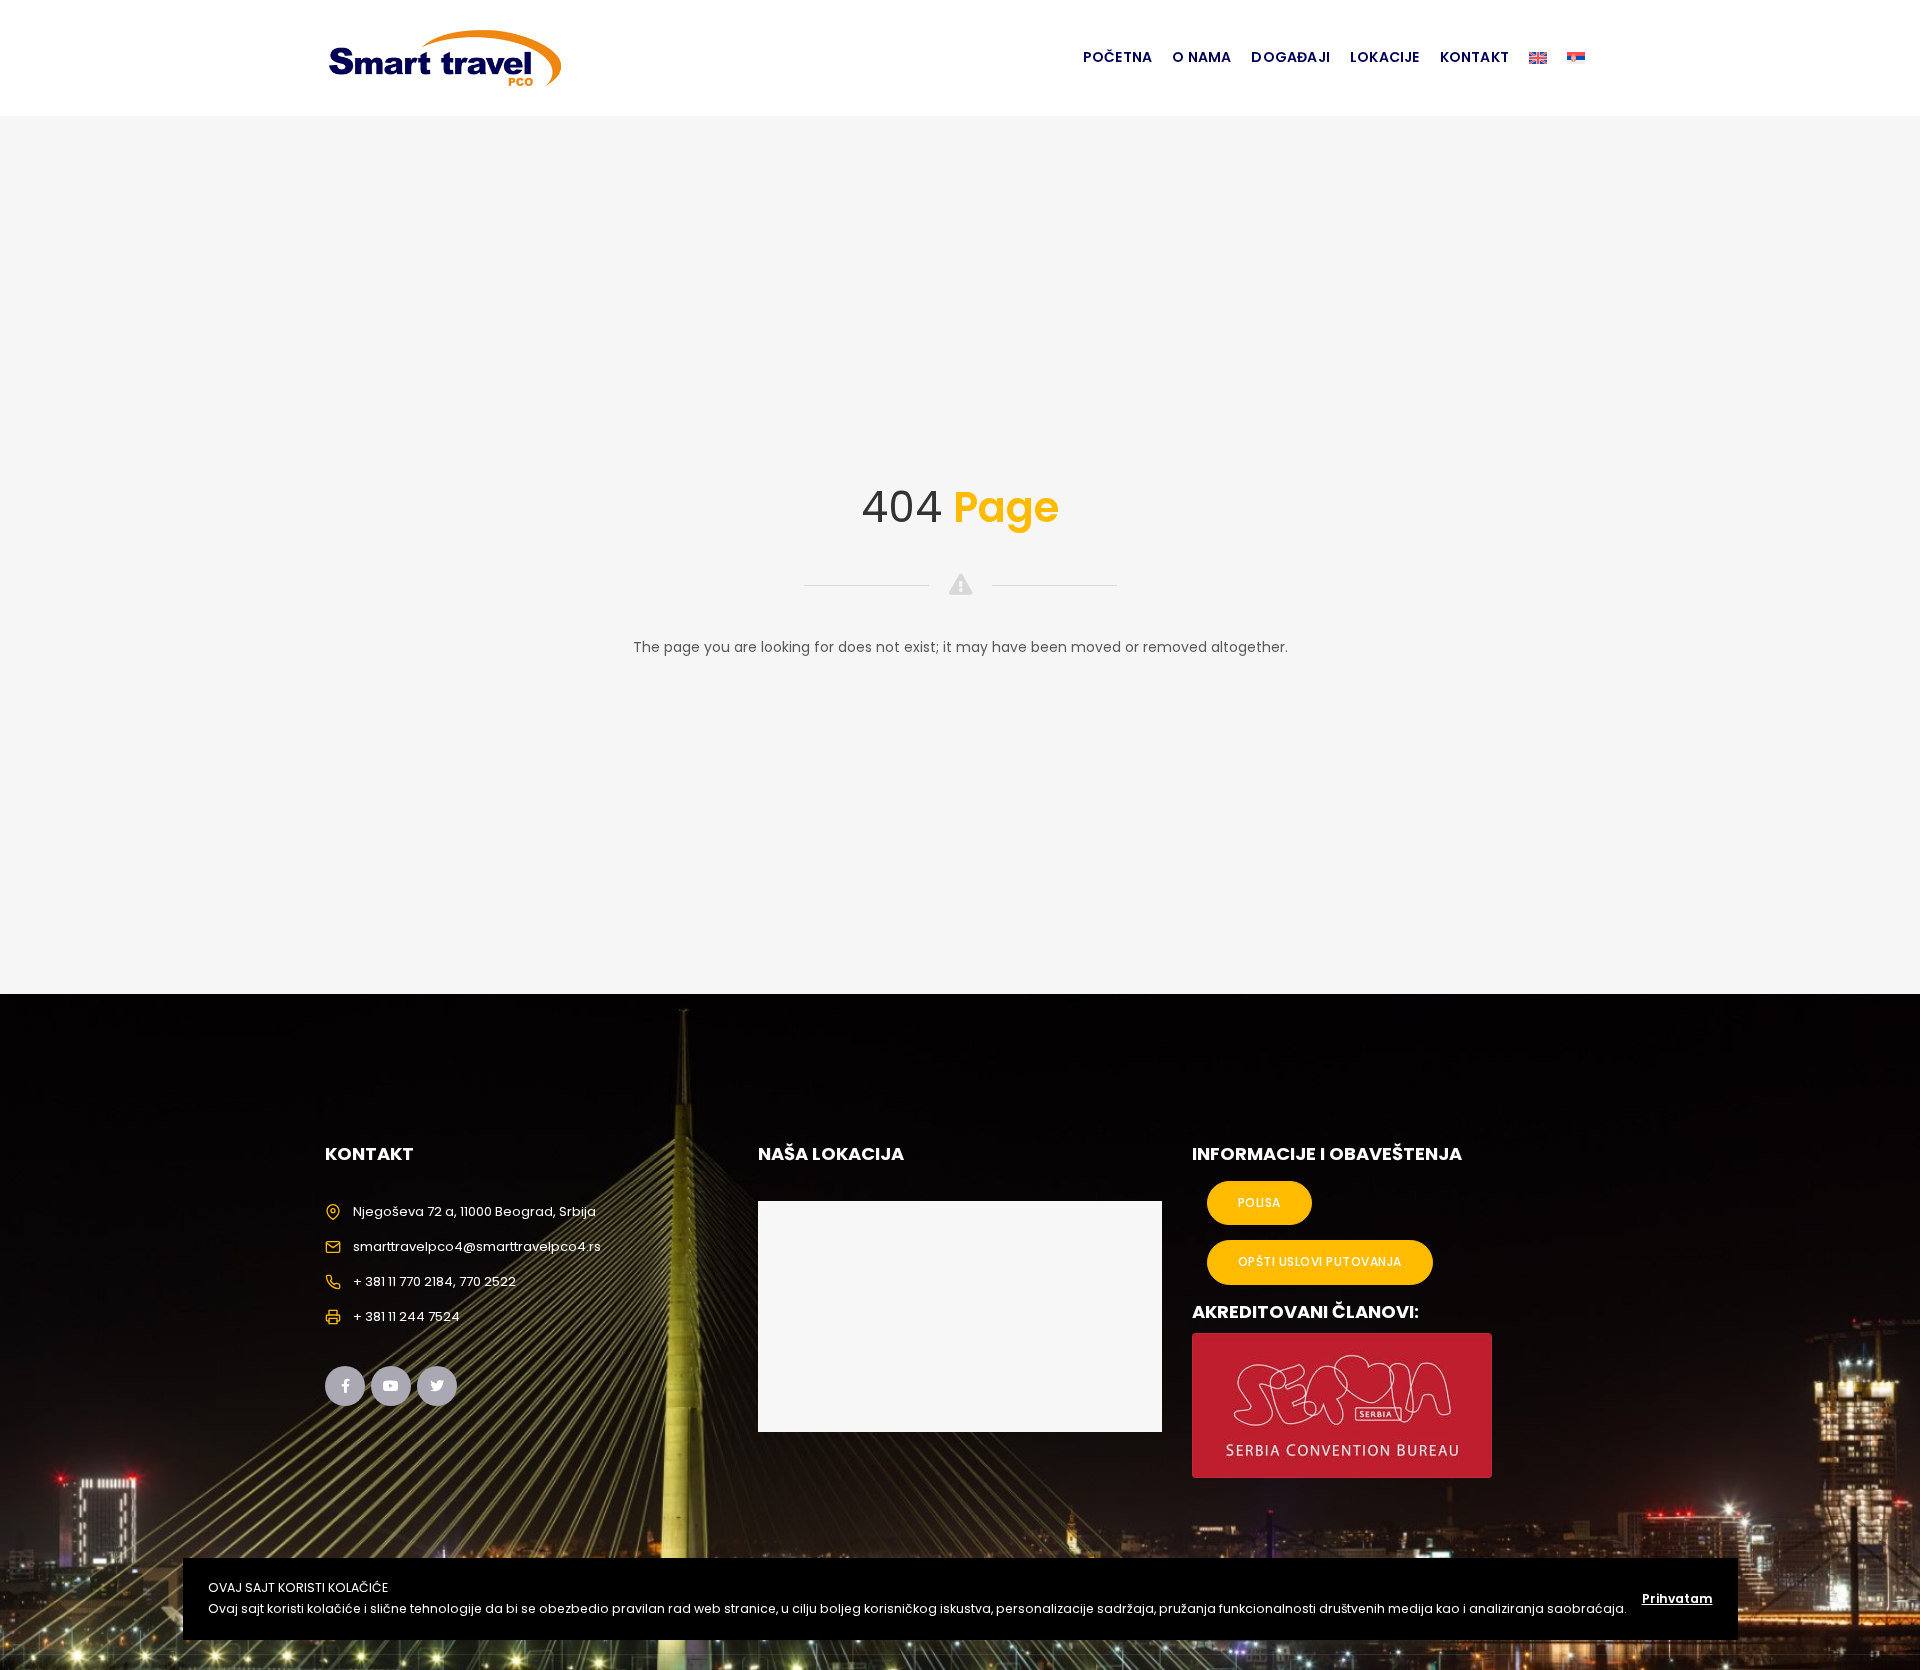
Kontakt (1474, 57)
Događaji (1290, 57)
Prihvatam (1677, 1598)
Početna (1117, 57)
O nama (1201, 57)
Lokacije (1385, 57)
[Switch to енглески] (1538, 58)
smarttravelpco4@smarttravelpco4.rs (477, 1246)
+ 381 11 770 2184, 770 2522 (434, 1281)
